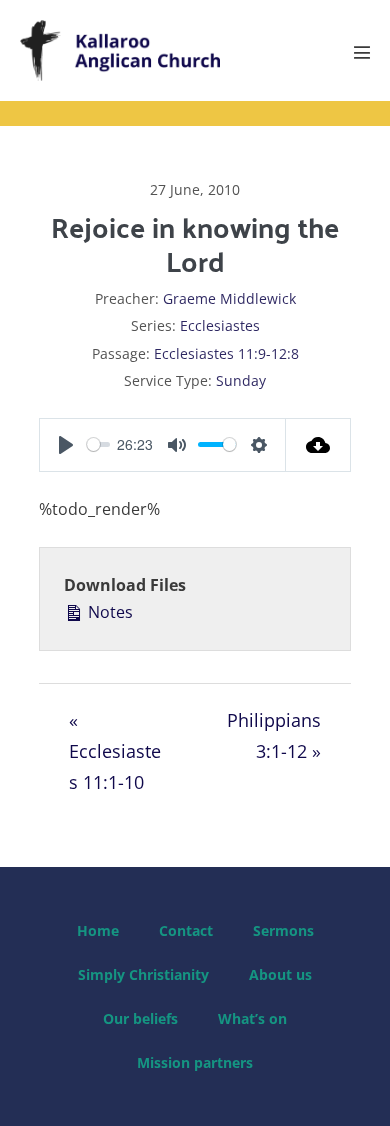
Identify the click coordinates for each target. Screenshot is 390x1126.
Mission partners (195, 1062)
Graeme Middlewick (229, 298)
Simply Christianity (143, 974)
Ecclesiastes (220, 325)
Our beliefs (140, 1018)
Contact (186, 930)
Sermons (283, 930)
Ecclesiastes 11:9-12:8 (226, 353)
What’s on (252, 1018)
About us (280, 974)
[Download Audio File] (318, 445)
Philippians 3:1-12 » (274, 735)
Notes (108, 612)
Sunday (241, 380)
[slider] (98, 444)
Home (98, 930)
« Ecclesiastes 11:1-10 (115, 750)
